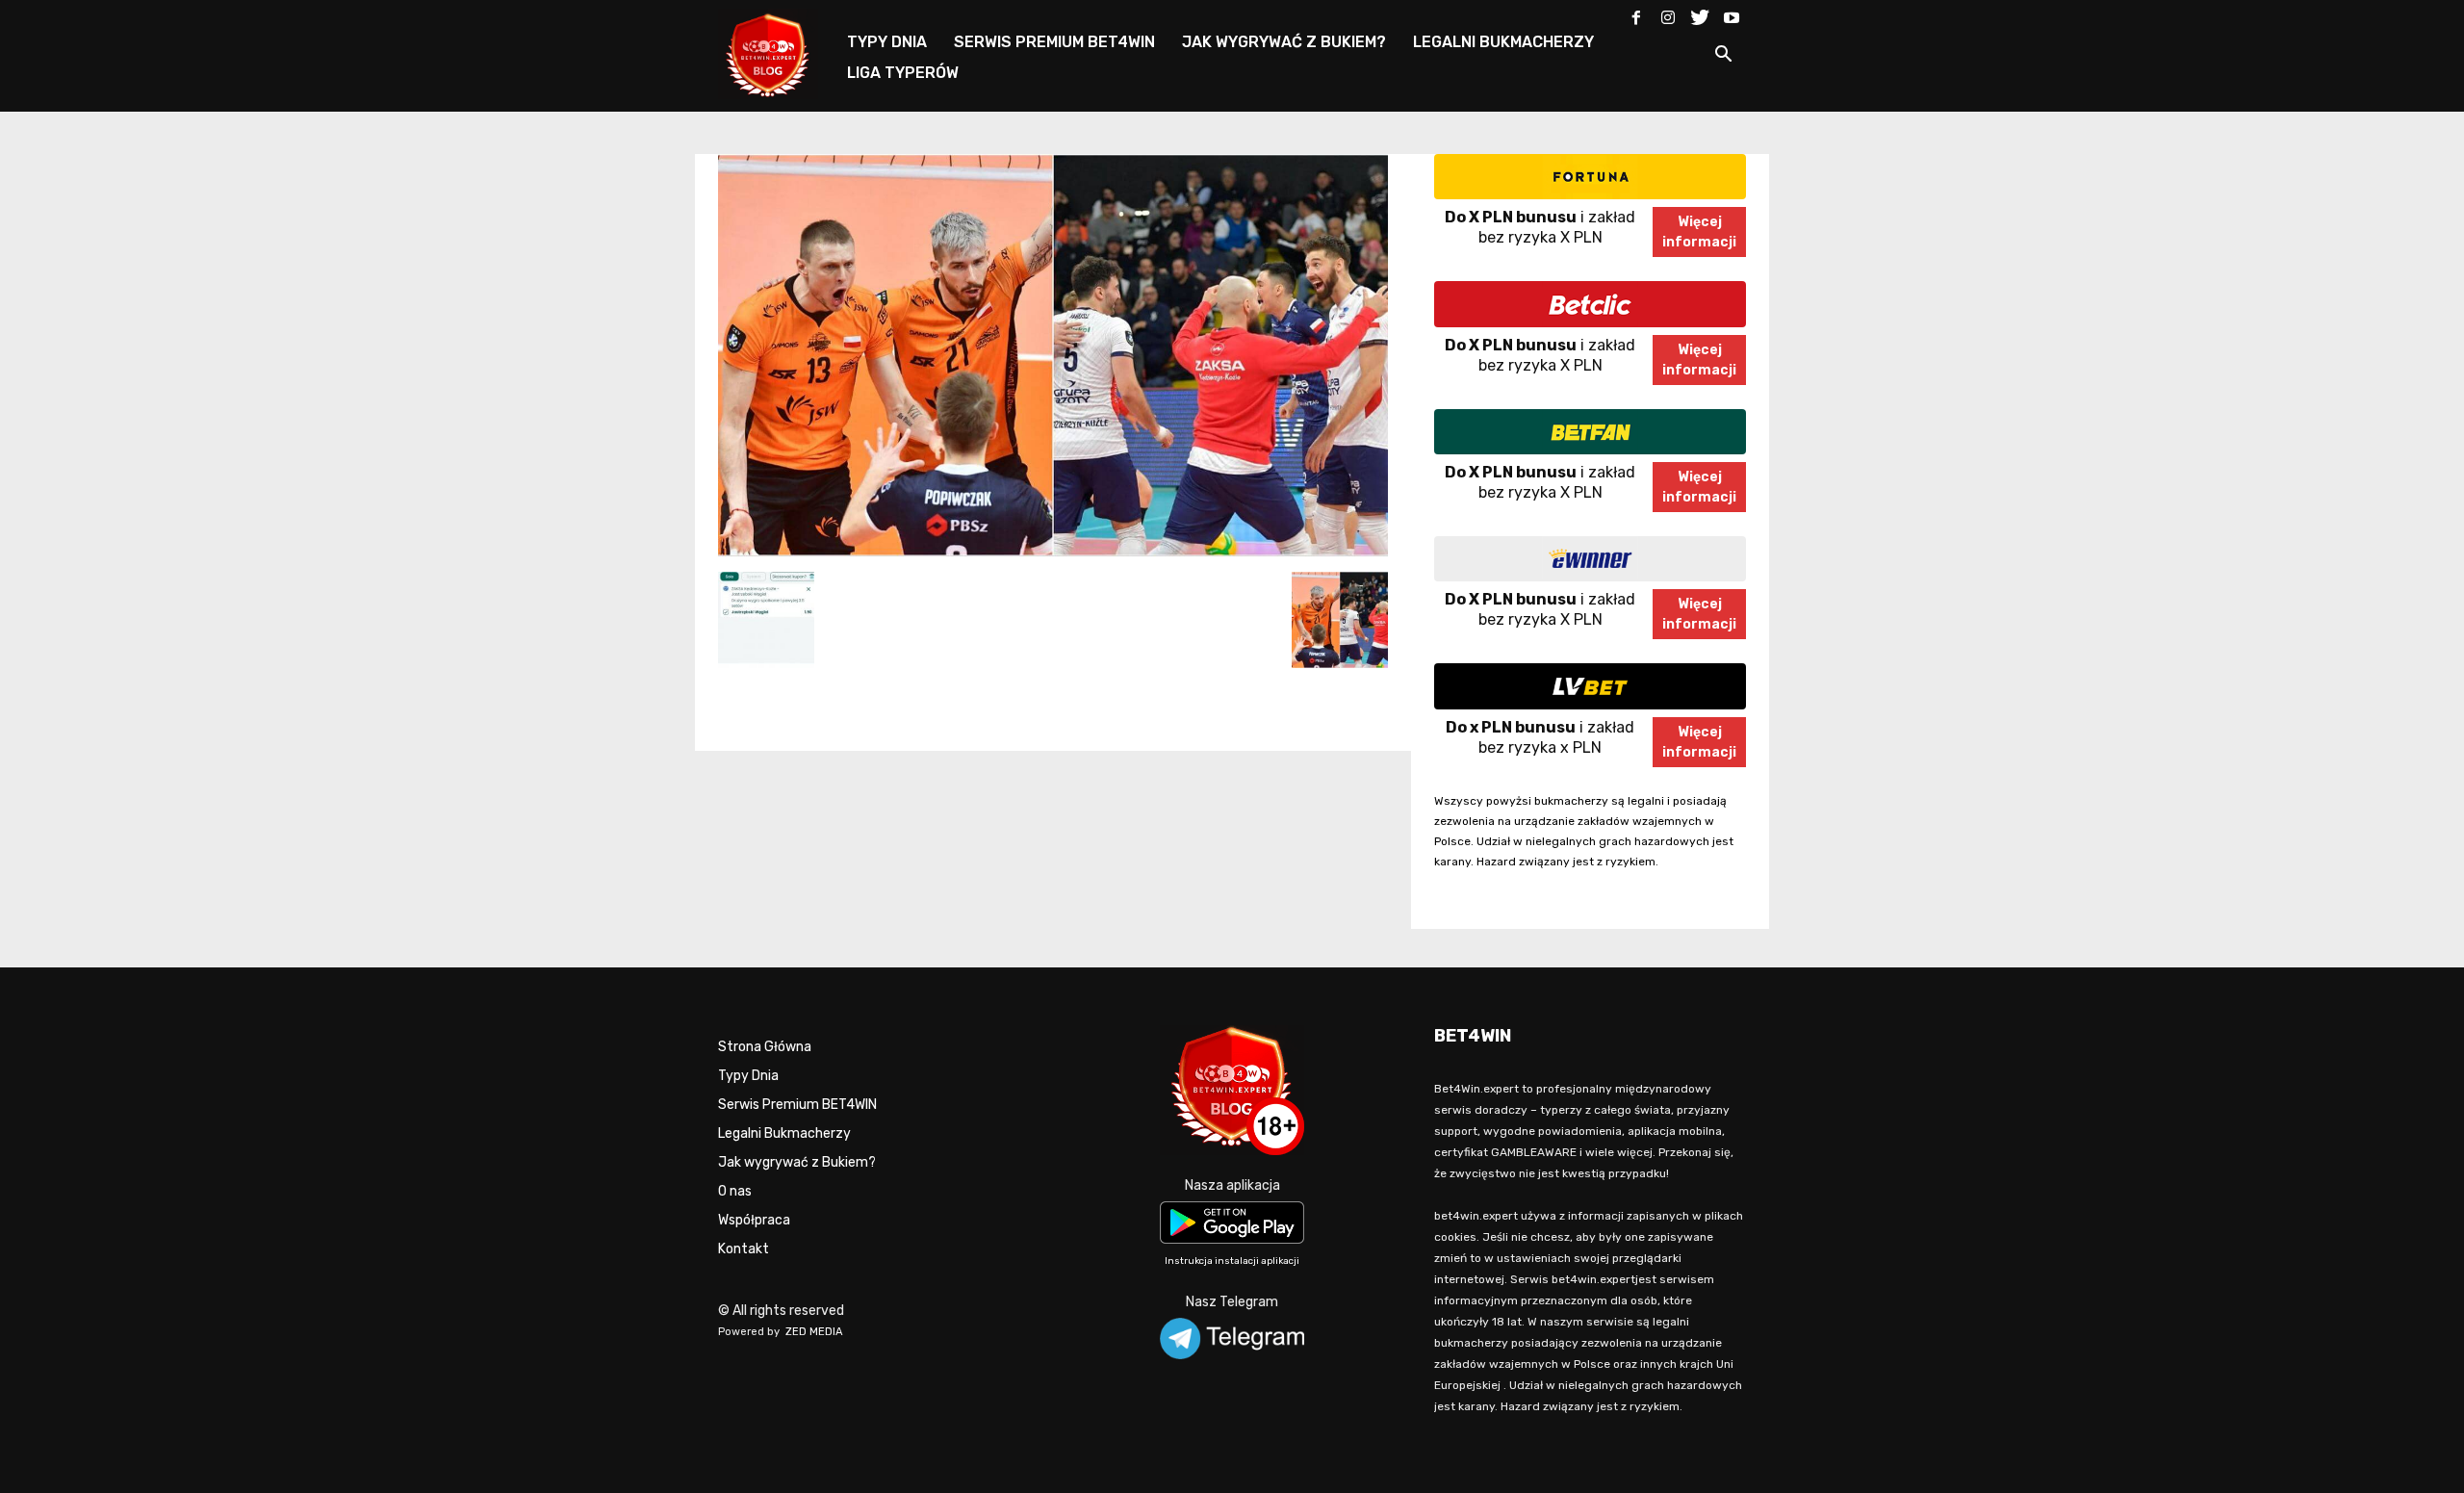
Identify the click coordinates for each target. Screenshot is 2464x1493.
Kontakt (744, 1249)
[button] (1723, 57)
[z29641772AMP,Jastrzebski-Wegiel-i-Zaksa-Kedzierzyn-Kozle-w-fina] (1053, 552)
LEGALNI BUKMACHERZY (1503, 42)
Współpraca (754, 1220)
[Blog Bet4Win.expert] (778, 52)
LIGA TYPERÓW (903, 73)
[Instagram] (1668, 13)
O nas (735, 1191)
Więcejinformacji (1699, 232)
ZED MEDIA (814, 1332)
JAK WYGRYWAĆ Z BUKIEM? (1284, 42)
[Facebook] (1636, 13)
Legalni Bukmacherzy (784, 1133)
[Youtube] (1732, 13)
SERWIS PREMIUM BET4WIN (1054, 42)
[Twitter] (1700, 13)
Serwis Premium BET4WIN (797, 1105)
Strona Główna (765, 1047)
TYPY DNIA (887, 42)
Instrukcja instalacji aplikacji (1232, 1261)
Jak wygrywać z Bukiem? (797, 1162)
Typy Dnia (748, 1076)
